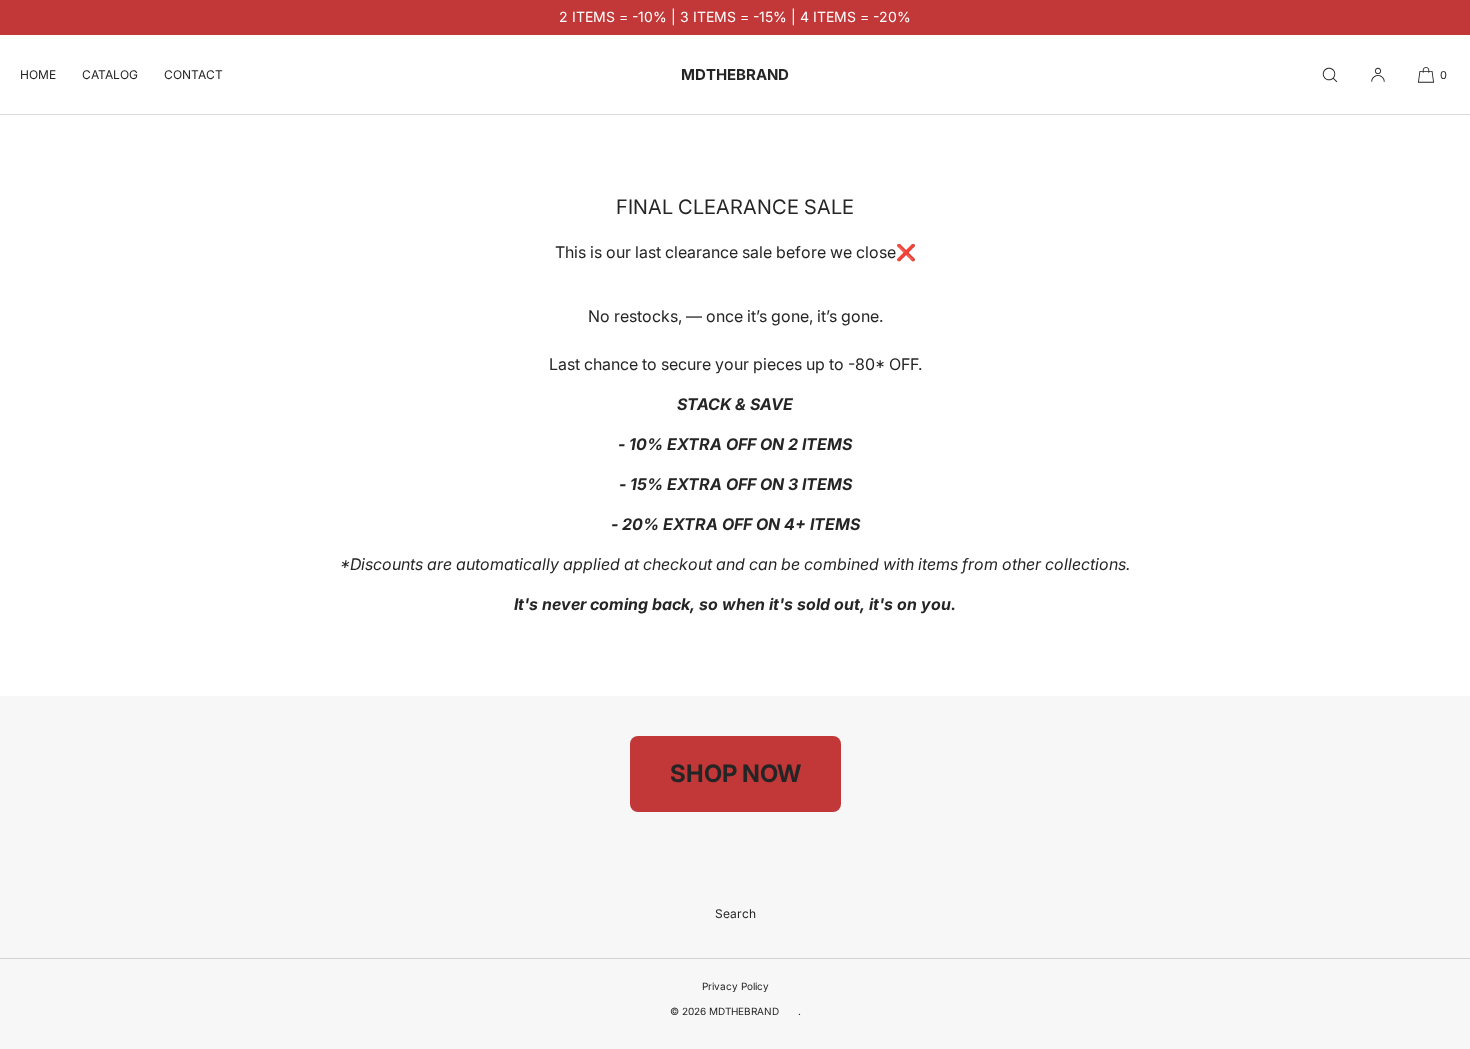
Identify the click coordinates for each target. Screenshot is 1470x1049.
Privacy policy (735, 986)
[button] (1330, 74)
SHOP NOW (735, 773)
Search (735, 913)
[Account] (1378, 74)
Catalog (110, 74)
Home (38, 74)
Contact (193, 74)
